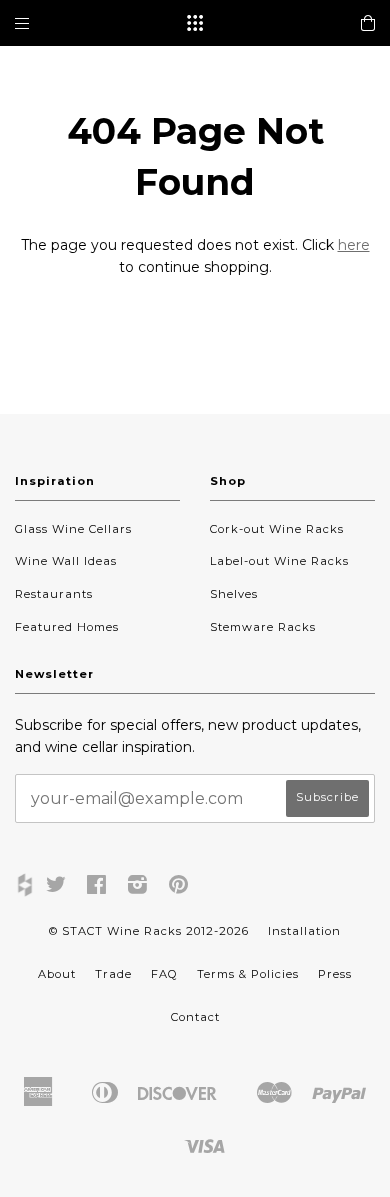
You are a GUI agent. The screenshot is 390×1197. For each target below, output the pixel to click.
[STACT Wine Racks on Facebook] (97, 888)
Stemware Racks (263, 627)
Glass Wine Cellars (73, 529)
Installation (304, 931)
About (57, 974)
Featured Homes (67, 627)
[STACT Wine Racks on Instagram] (138, 888)
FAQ (164, 974)
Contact (195, 1017)
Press (335, 974)
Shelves (234, 594)
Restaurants (54, 594)
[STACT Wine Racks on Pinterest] (179, 888)
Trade (113, 974)
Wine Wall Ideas (66, 561)
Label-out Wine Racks (279, 561)
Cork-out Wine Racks (277, 529)
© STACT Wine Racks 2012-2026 (149, 931)
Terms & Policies (248, 974)
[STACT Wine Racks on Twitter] (56, 888)
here (354, 245)
